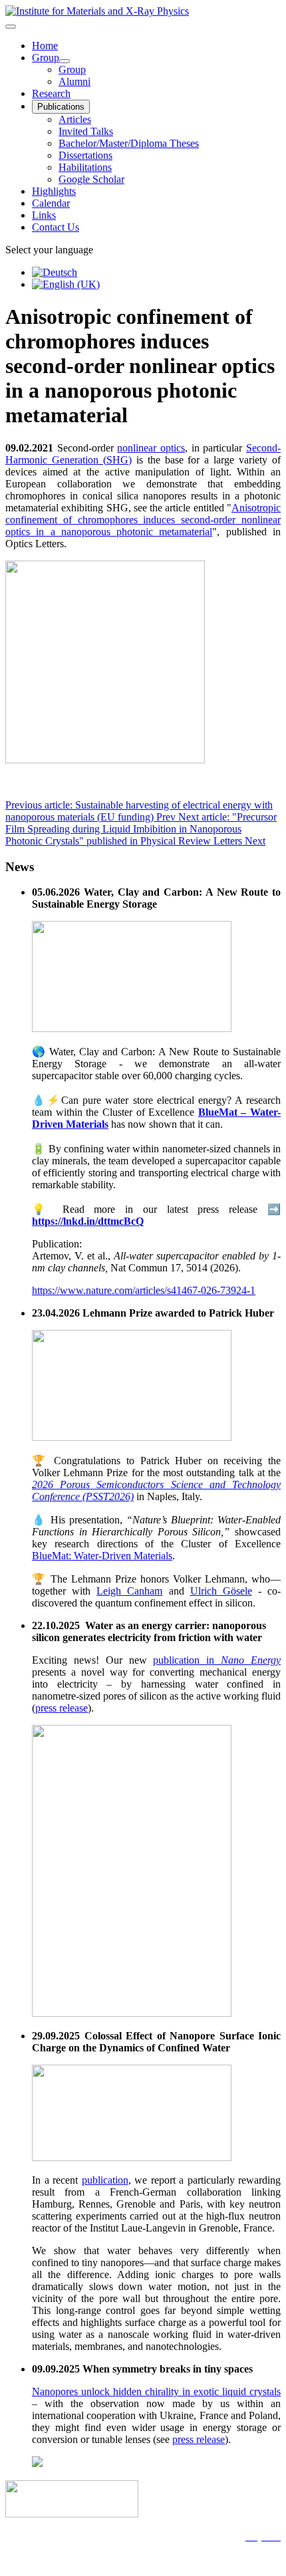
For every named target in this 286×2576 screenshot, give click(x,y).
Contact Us (56, 227)
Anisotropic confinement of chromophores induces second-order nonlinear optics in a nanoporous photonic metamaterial (143, 520)
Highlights (54, 191)
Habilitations (85, 167)
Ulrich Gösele (221, 1591)
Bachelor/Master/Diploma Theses (129, 143)
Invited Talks (86, 131)
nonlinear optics (151, 448)
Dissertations (85, 155)
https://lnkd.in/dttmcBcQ (88, 1221)
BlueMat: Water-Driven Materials (102, 1556)
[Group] (65, 61)
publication (105, 2180)
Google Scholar (91, 179)
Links (44, 215)
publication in (217, 1660)
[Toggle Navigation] (11, 27)
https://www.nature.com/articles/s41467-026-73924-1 (144, 1290)
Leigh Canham (129, 1591)
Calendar (51, 203)
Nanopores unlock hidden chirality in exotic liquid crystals (156, 2391)
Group (46, 58)
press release (62, 1708)
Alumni (74, 81)
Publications (61, 107)
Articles (75, 119)
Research (51, 93)
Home (45, 46)
